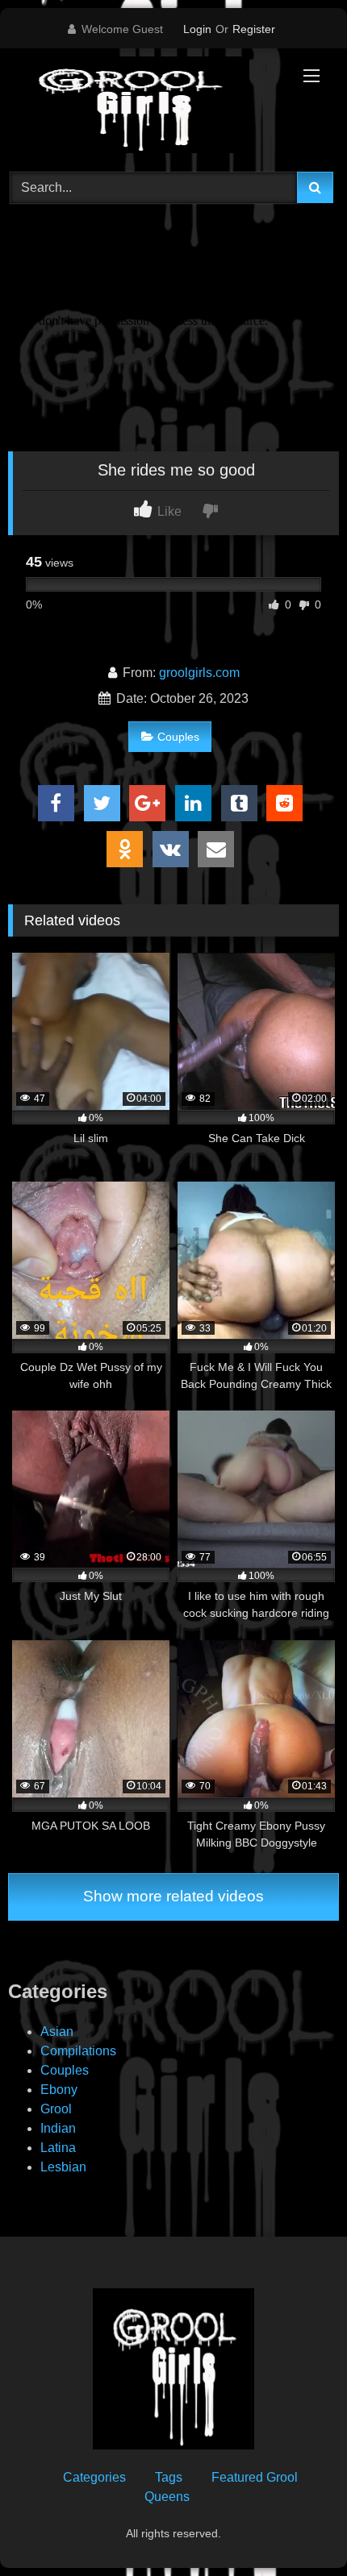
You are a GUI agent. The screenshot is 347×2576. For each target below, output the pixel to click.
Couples (178, 737)
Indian (58, 2128)
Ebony (59, 2090)
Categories (94, 2477)
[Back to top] (297, 2528)
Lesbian (63, 2167)
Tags (169, 2477)
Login (197, 29)
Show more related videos (173, 1896)
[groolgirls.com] (142, 108)
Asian (57, 2032)
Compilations (78, 2051)
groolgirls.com (199, 673)
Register (254, 29)
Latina (58, 2148)
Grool (56, 2109)
